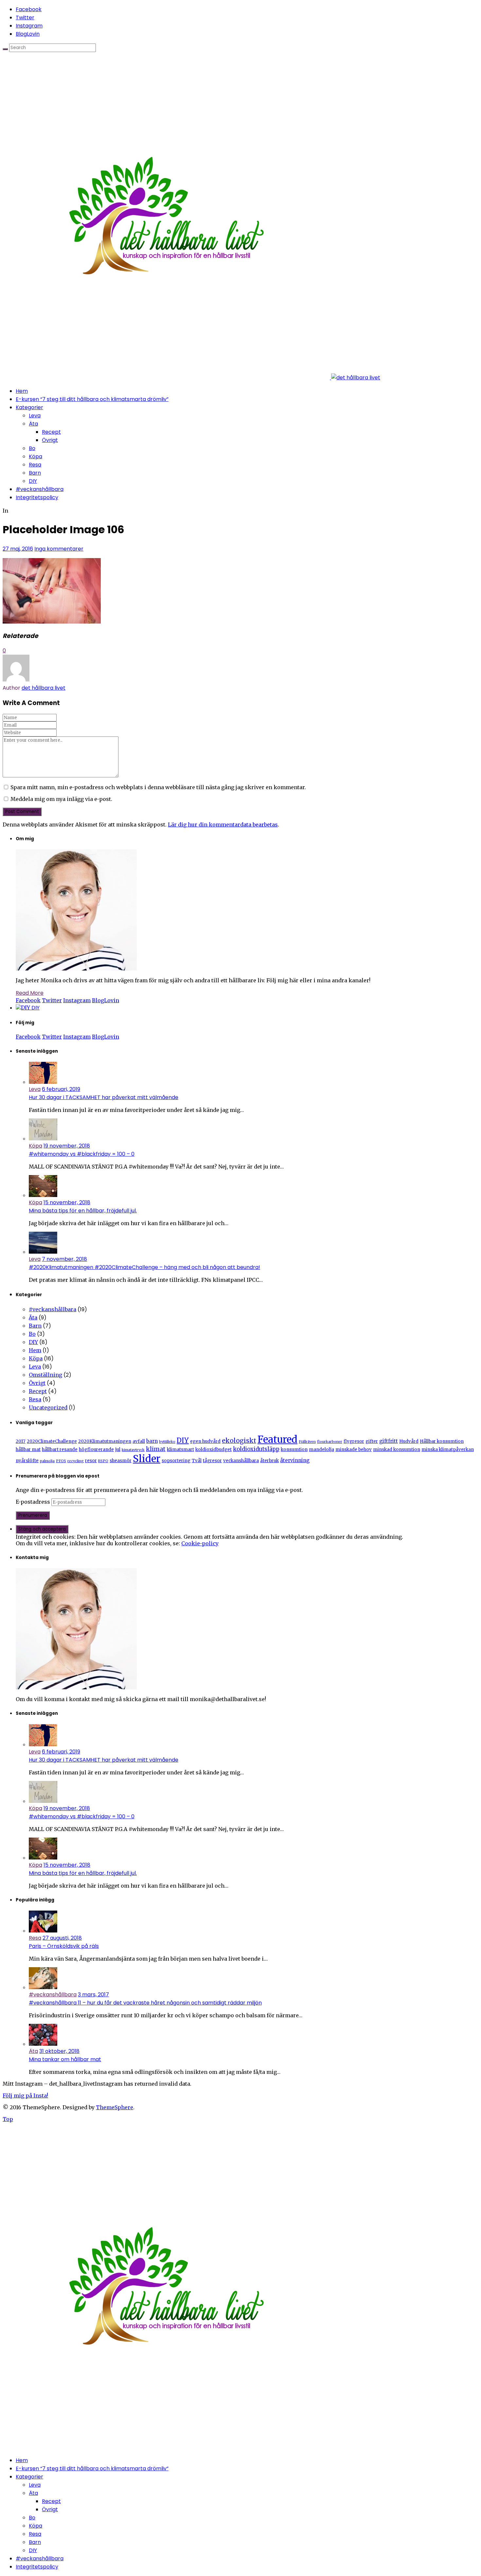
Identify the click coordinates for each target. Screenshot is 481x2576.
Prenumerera (33, 1515)
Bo (32, 448)
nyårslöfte (27, 1461)
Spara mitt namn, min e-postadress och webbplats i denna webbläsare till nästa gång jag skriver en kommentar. (158, 787)
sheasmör (121, 1461)
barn (152, 1441)
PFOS (61, 1461)
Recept (51, 432)
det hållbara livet (44, 688)
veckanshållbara (241, 1461)
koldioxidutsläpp (256, 1449)
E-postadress (34, 1502)
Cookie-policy (200, 1543)
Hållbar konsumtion (442, 1441)
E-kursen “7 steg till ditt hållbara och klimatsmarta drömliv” (92, 399)
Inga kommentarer (59, 549)
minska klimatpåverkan (448, 1450)
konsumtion (294, 1450)
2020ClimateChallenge (52, 1441)
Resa (35, 465)
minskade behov (354, 1450)
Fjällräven (307, 1442)
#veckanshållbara (40, 489)
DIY (33, 481)
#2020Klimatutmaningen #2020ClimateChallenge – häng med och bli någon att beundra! (144, 1267)
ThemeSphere (115, 2107)
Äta (33, 424)
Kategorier (29, 407)
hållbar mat (28, 1450)
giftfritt (389, 1441)
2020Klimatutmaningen (105, 1441)
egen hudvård (205, 1441)
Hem (22, 391)
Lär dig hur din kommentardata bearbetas (223, 825)
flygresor (354, 1441)
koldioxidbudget (214, 1450)
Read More (30, 993)
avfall (139, 1441)
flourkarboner (330, 1442)
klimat (156, 1449)
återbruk (269, 1461)
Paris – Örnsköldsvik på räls (64, 1946)
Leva (35, 416)
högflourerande (96, 1450)
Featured (277, 1439)
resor (91, 1461)
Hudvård (409, 1441)
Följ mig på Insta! (25, 2095)
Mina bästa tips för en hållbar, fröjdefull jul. (83, 1211)
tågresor (212, 1461)
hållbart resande (60, 1450)
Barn (35, 473)
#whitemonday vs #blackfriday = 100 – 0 (82, 1154)
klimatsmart (180, 1450)
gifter (372, 1441)
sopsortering (176, 1461)
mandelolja (321, 1450)
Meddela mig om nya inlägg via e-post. (61, 799)
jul (118, 1450)
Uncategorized (48, 1407)
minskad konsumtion (397, 1450)
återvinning (295, 1460)
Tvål (197, 1461)
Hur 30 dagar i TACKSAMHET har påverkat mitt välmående (104, 1097)
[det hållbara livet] (191, 378)
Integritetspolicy (37, 497)
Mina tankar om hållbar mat (65, 2059)
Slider (147, 1459)
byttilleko (167, 1442)
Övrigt (50, 440)
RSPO (103, 1461)
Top (8, 2119)
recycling (76, 1461)
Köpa (36, 456)
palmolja (47, 1461)
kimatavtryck (133, 1450)
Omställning (45, 1375)
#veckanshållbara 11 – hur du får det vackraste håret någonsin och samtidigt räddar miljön (145, 2003)
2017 (21, 1441)
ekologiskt (239, 1441)
